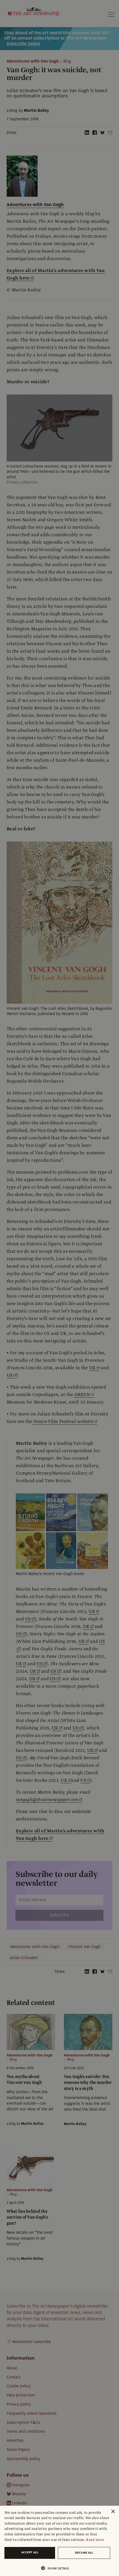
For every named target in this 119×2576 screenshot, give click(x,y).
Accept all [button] (30, 2552)
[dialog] (59, 2541)
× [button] (113, 2512)
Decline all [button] (84, 2553)
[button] (57, 2568)
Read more (95, 2540)
